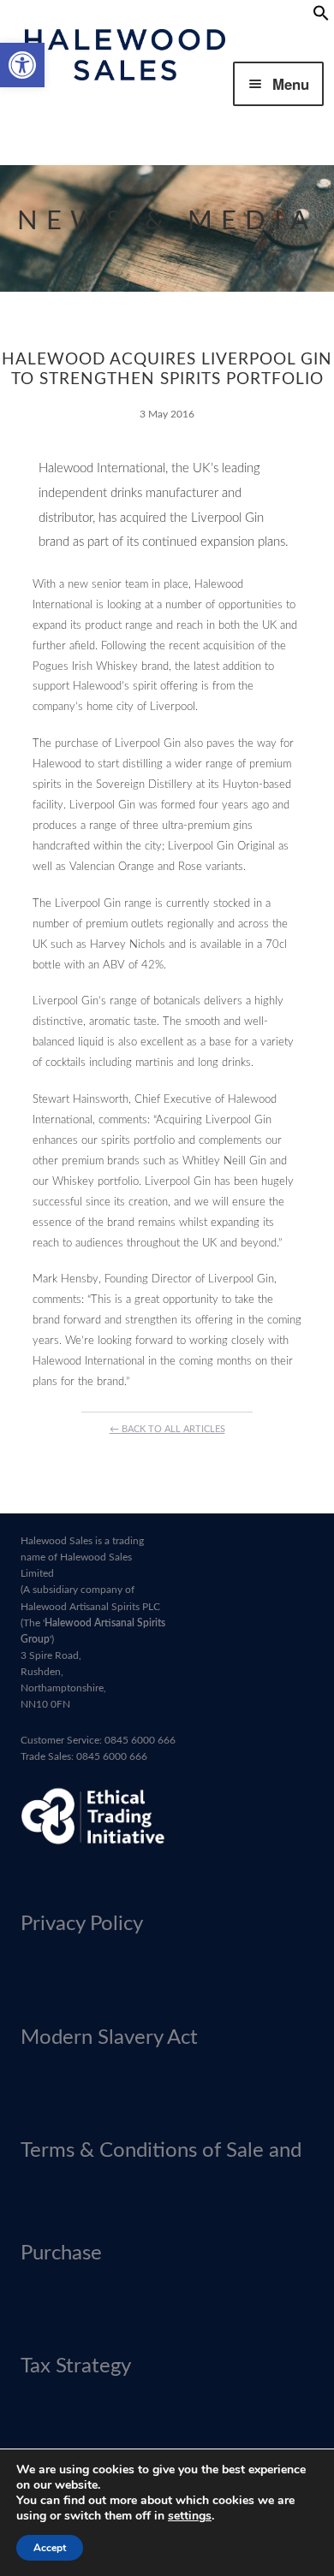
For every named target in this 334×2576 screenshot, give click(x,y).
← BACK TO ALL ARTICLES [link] (167, 1429)
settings (190, 2516)
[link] (22, 65)
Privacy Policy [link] (82, 1924)
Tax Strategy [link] (76, 2366)
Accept (50, 2548)
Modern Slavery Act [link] (109, 2038)
